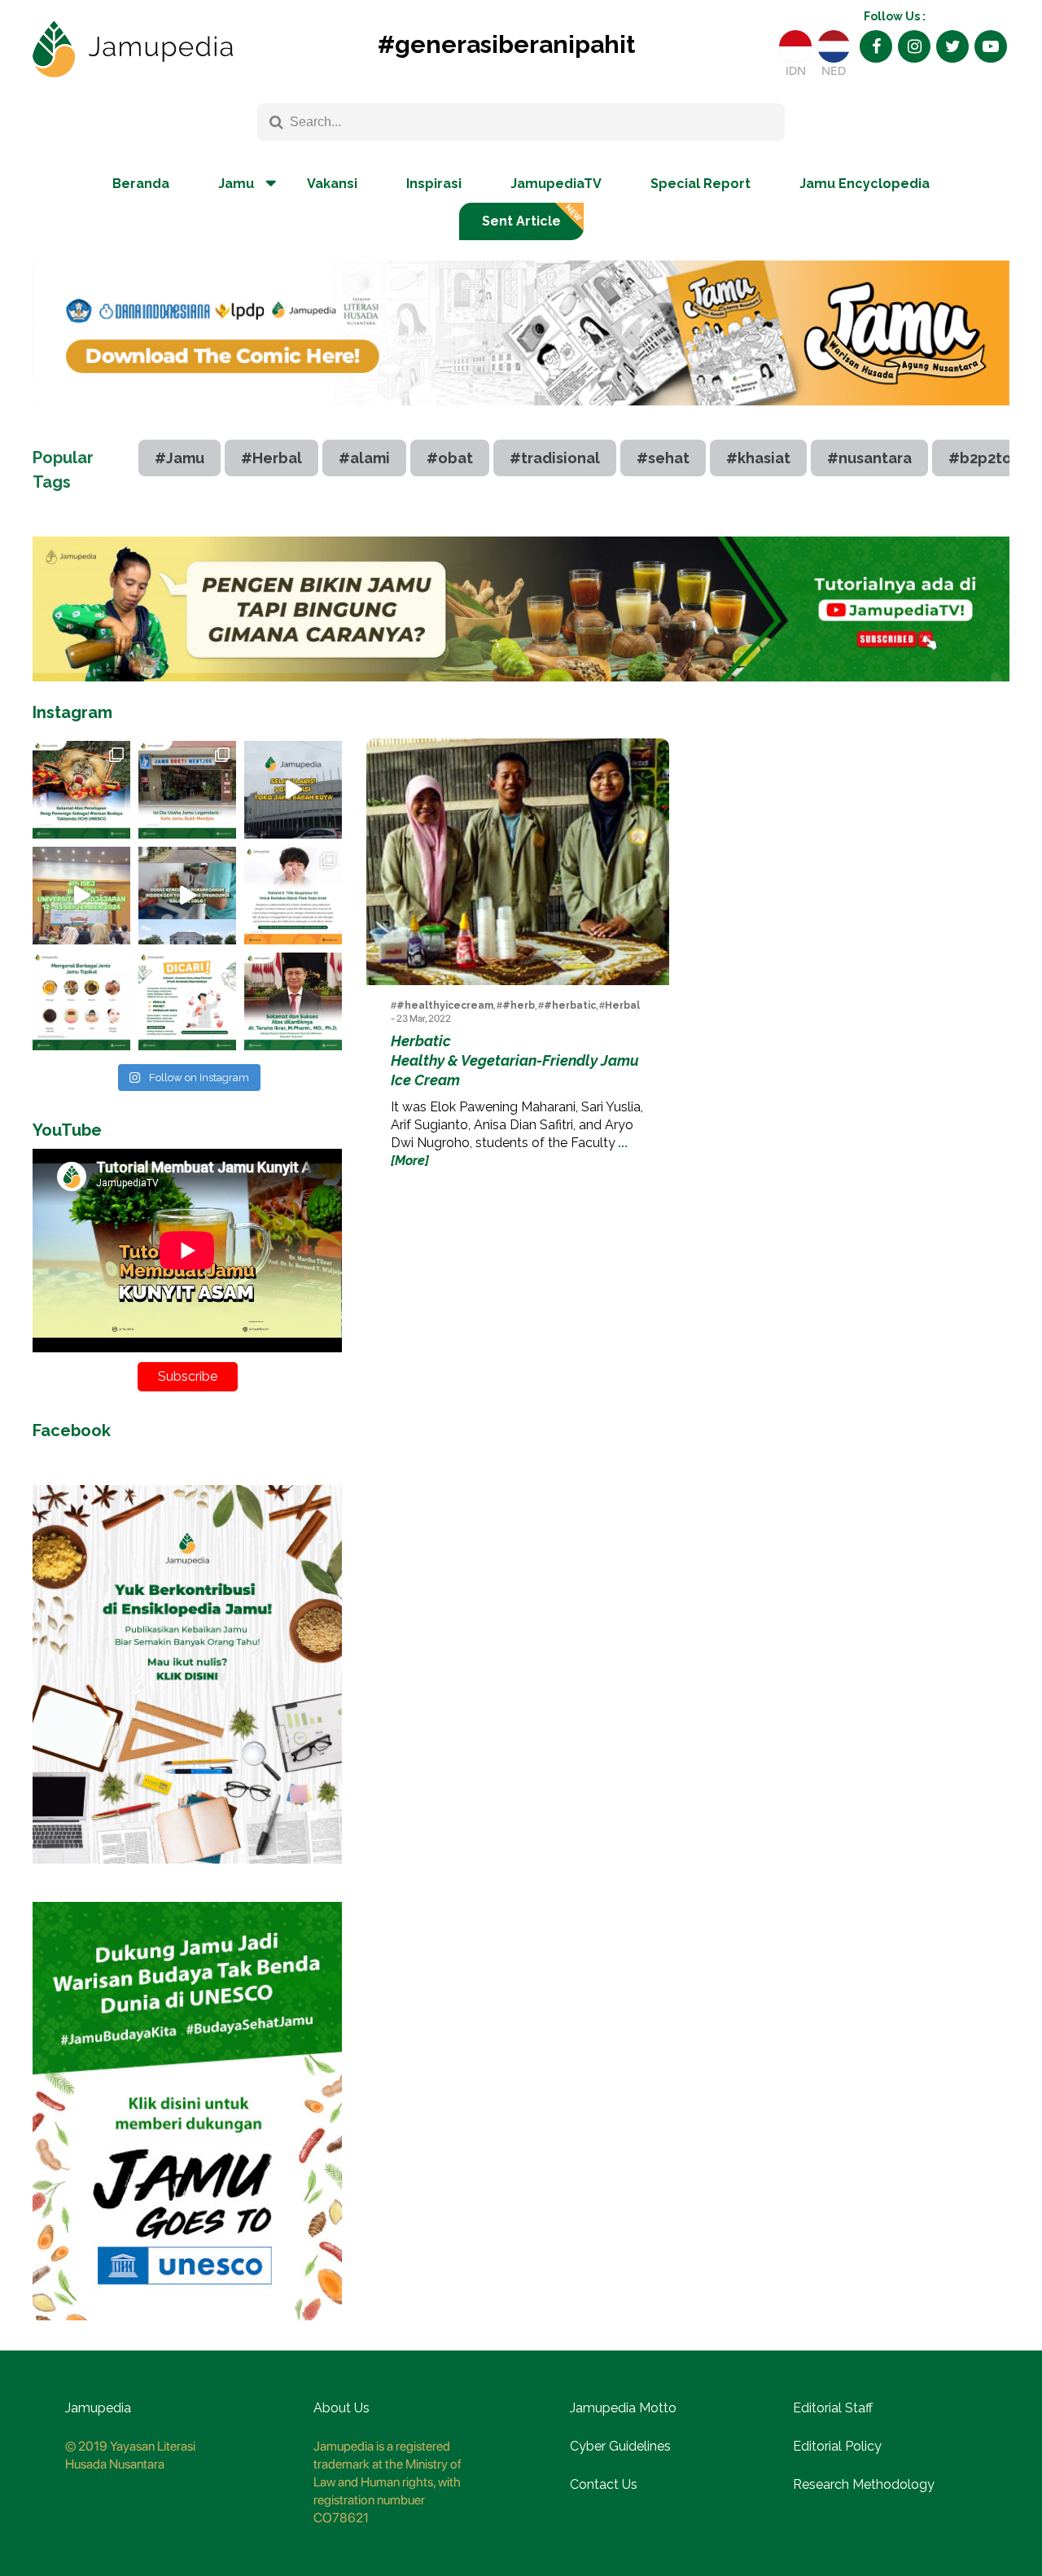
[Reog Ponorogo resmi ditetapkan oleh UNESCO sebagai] (81, 790)
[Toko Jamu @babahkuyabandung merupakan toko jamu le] (293, 790)
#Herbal (271, 458)
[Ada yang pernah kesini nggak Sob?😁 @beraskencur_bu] (187, 896)
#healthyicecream (445, 1005)
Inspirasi (434, 184)
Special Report (701, 184)
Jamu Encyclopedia (865, 184)
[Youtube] (991, 46)
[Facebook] (876, 46)
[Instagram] (914, 46)
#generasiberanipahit (506, 44)
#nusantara (869, 458)
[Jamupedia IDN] (795, 46)
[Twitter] (952, 46)
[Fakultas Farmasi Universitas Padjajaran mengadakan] (81, 896)
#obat (450, 458)
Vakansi (332, 184)
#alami (364, 458)
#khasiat (758, 458)
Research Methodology (864, 2484)
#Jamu (180, 458)
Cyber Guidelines (620, 2446)
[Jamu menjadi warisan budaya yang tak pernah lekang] (81, 1001)
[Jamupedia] (133, 50)
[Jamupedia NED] (834, 46)
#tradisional (555, 458)
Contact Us (604, 2484)
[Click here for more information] (521, 418)
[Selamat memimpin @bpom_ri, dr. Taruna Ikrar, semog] (293, 1001)
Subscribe (188, 1376)
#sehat (663, 458)
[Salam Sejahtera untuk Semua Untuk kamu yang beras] (187, 1001)
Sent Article (521, 221)
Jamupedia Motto (623, 2408)
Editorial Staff (833, 2408)
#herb (519, 1005)
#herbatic (570, 1005)
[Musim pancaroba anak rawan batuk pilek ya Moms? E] (293, 896)
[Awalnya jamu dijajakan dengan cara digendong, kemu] (187, 790)
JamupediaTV (556, 184)
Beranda (141, 184)
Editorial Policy (837, 2446)
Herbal (622, 1005)
